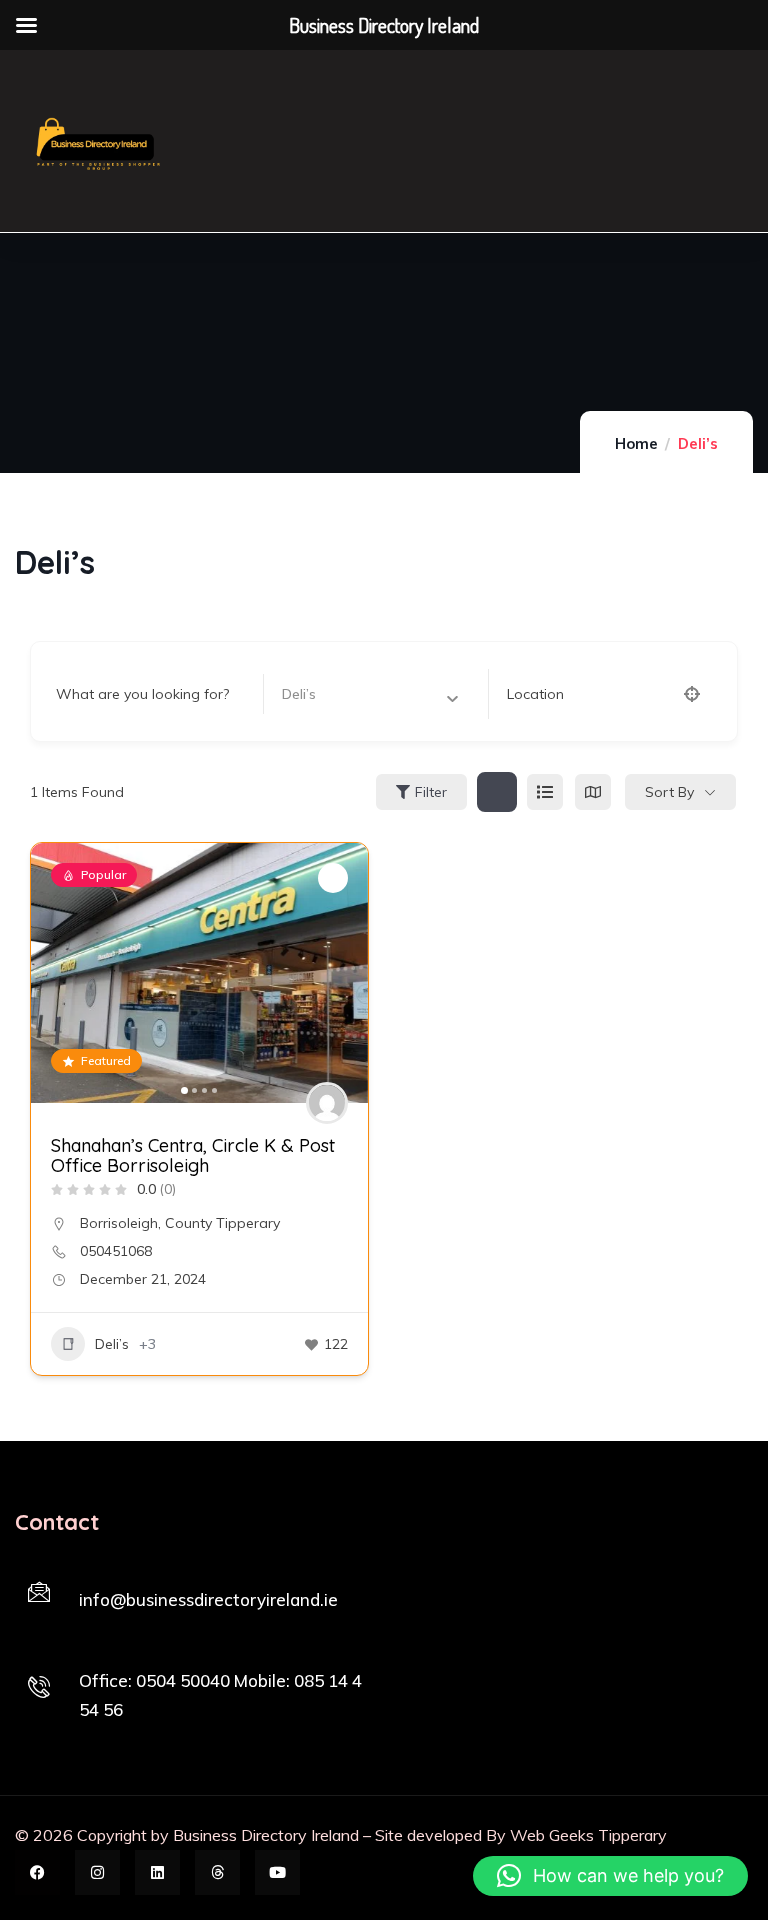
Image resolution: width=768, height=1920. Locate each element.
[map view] (593, 792)
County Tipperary (222, 1223)
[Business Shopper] (96, 141)
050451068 (116, 1251)
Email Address (126, 1573)
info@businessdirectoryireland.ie (208, 1599)
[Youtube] (277, 1872)
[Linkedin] (157, 1872)
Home (636, 443)
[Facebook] (37, 1872)
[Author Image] (327, 1103)
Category (313, 694)
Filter (431, 792)
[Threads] (217, 1872)
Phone (101, 1652)
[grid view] (497, 792)
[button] (56, 973)
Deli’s (112, 1344)
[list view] (545, 792)
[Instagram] (97, 1872)
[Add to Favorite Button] (333, 878)
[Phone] (39, 1687)
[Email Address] (39, 1592)
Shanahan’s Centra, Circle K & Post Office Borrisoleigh (193, 1155)
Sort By (669, 792)
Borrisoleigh (119, 1223)
